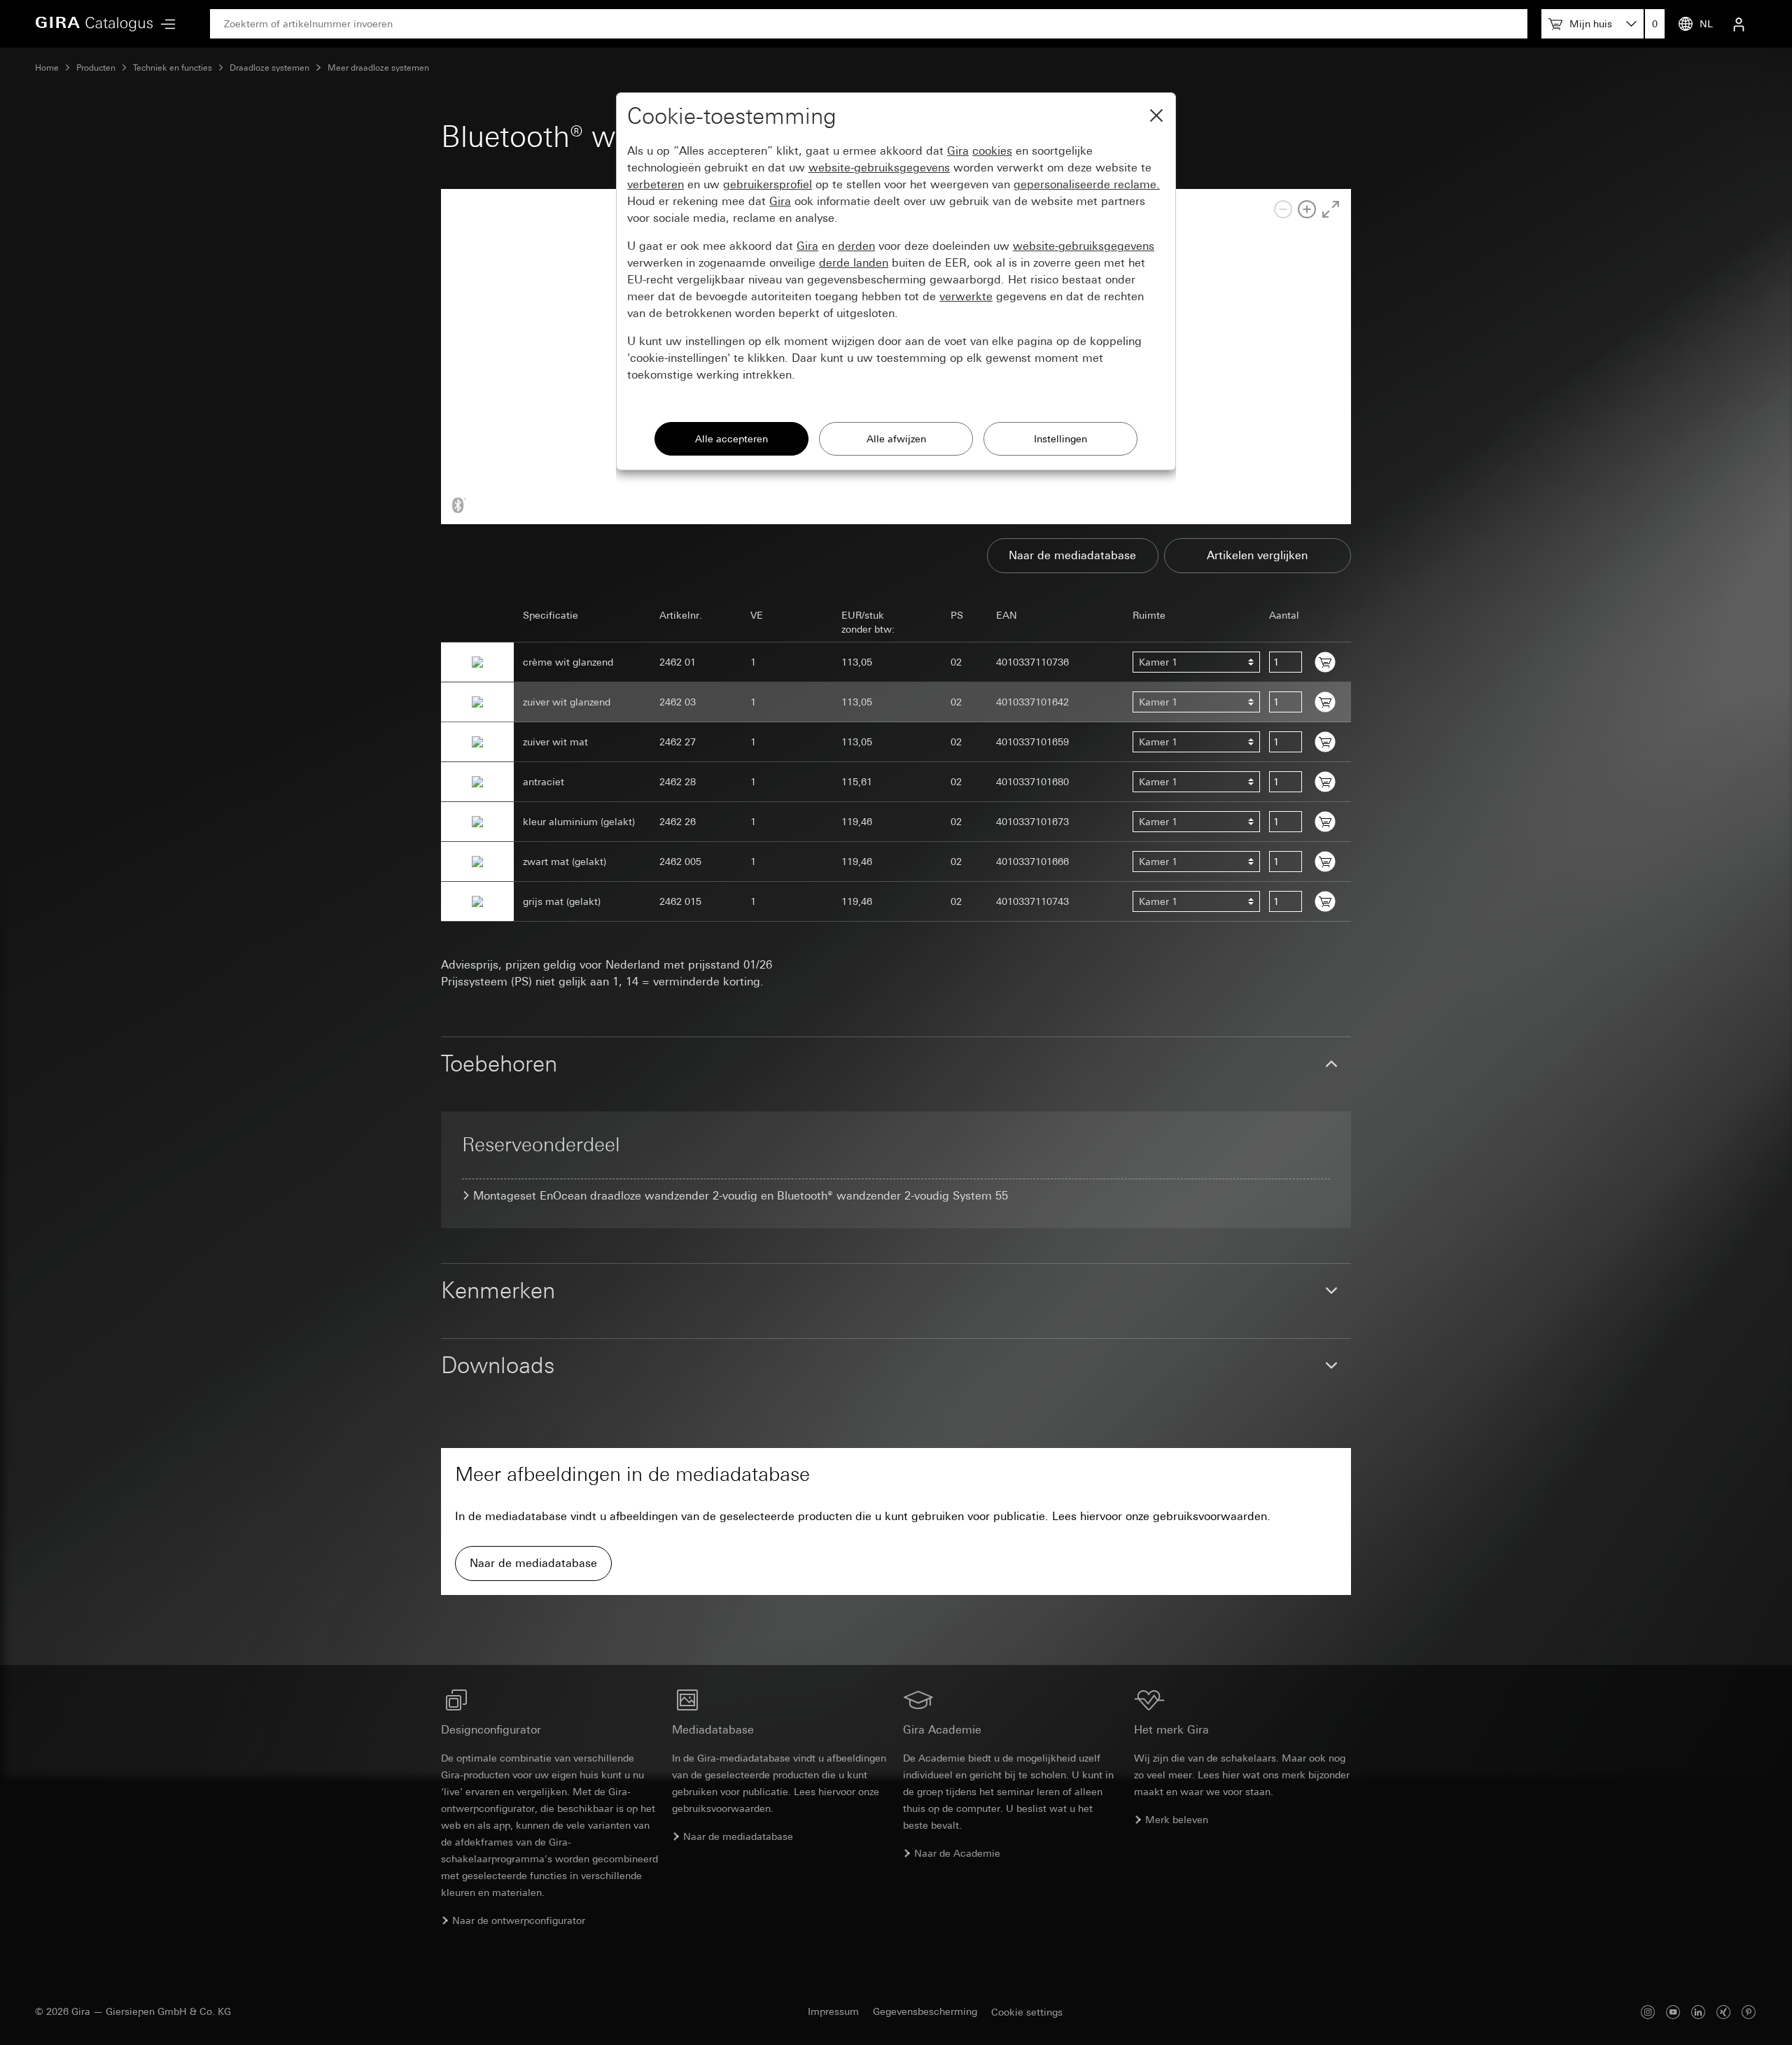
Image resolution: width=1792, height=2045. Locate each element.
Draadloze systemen (269, 68)
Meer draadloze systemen (378, 68)
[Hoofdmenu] (164, 24)
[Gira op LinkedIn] (1698, 2012)
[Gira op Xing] (1723, 2012)
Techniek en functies (173, 68)
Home (47, 68)
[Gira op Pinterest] (1749, 2012)
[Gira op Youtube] (1673, 2012)
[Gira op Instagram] (1648, 2012)
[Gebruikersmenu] (1739, 24)
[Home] (94, 24)
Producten (96, 68)
